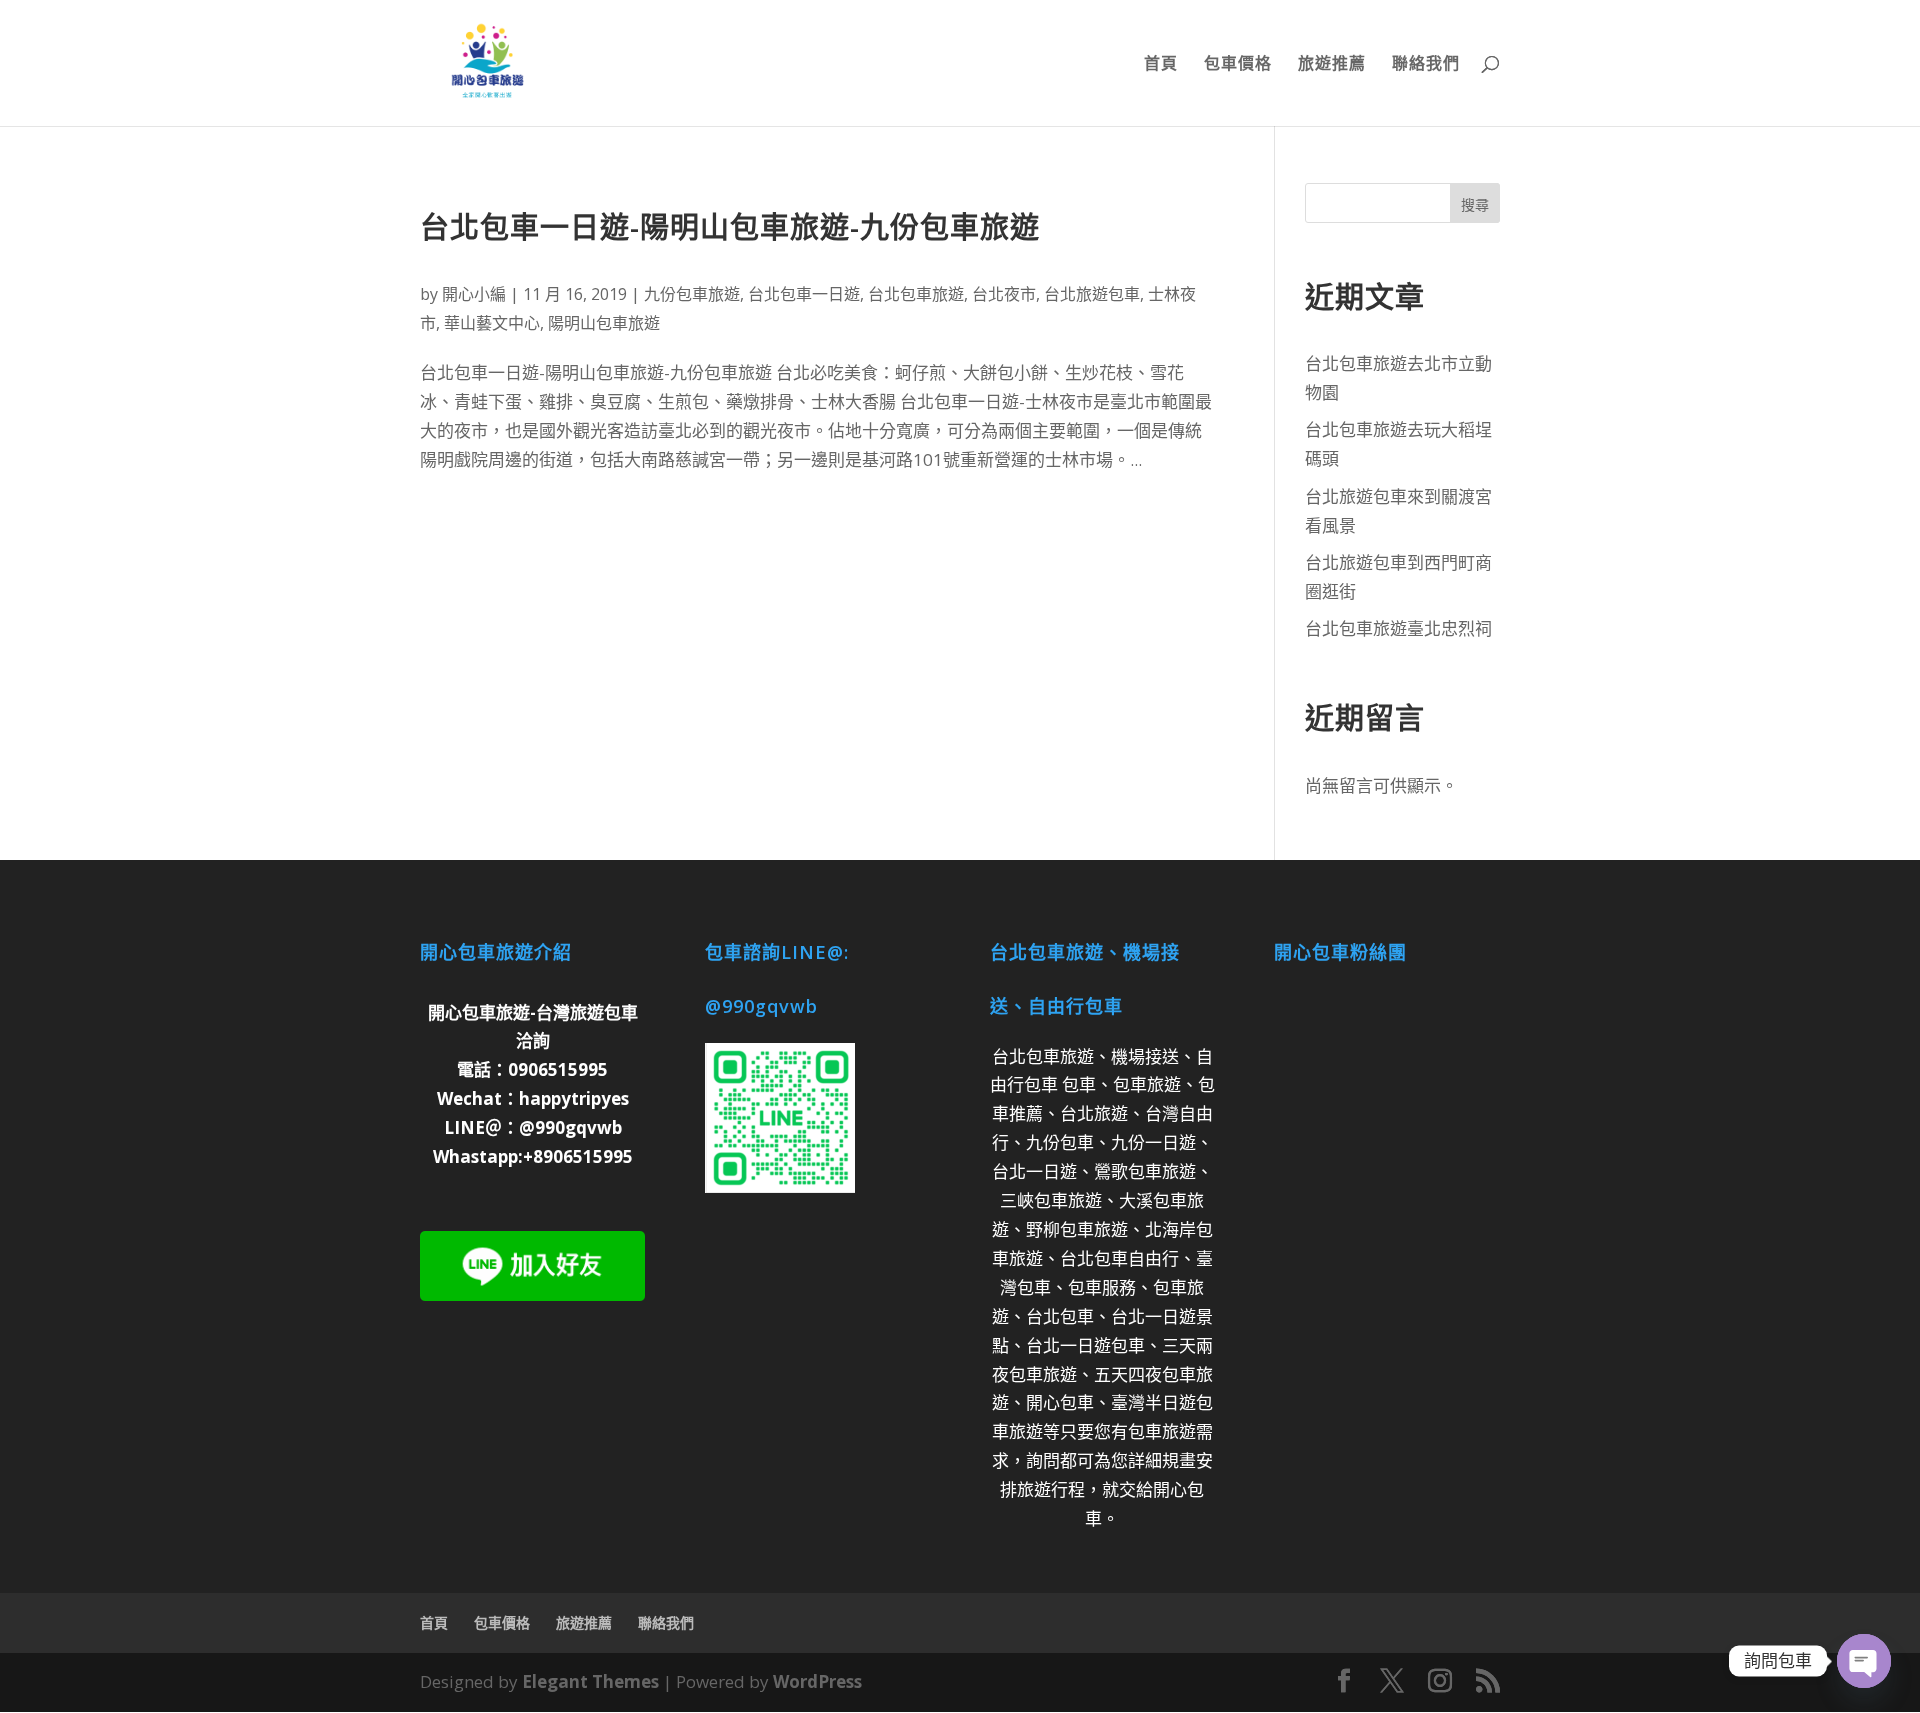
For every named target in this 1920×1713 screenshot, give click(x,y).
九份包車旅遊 (692, 294)
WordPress (817, 1681)
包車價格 (1238, 65)
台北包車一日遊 (804, 294)
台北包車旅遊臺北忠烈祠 (1398, 628)
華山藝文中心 (492, 323)
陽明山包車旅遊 (604, 323)
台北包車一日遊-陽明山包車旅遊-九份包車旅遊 (730, 226)
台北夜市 (1004, 294)
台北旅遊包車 (1092, 294)
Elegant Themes (590, 1681)
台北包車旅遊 (916, 294)
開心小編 (474, 294)
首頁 (1161, 65)
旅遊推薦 (1332, 65)
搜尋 (1475, 204)
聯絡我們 (1426, 65)
